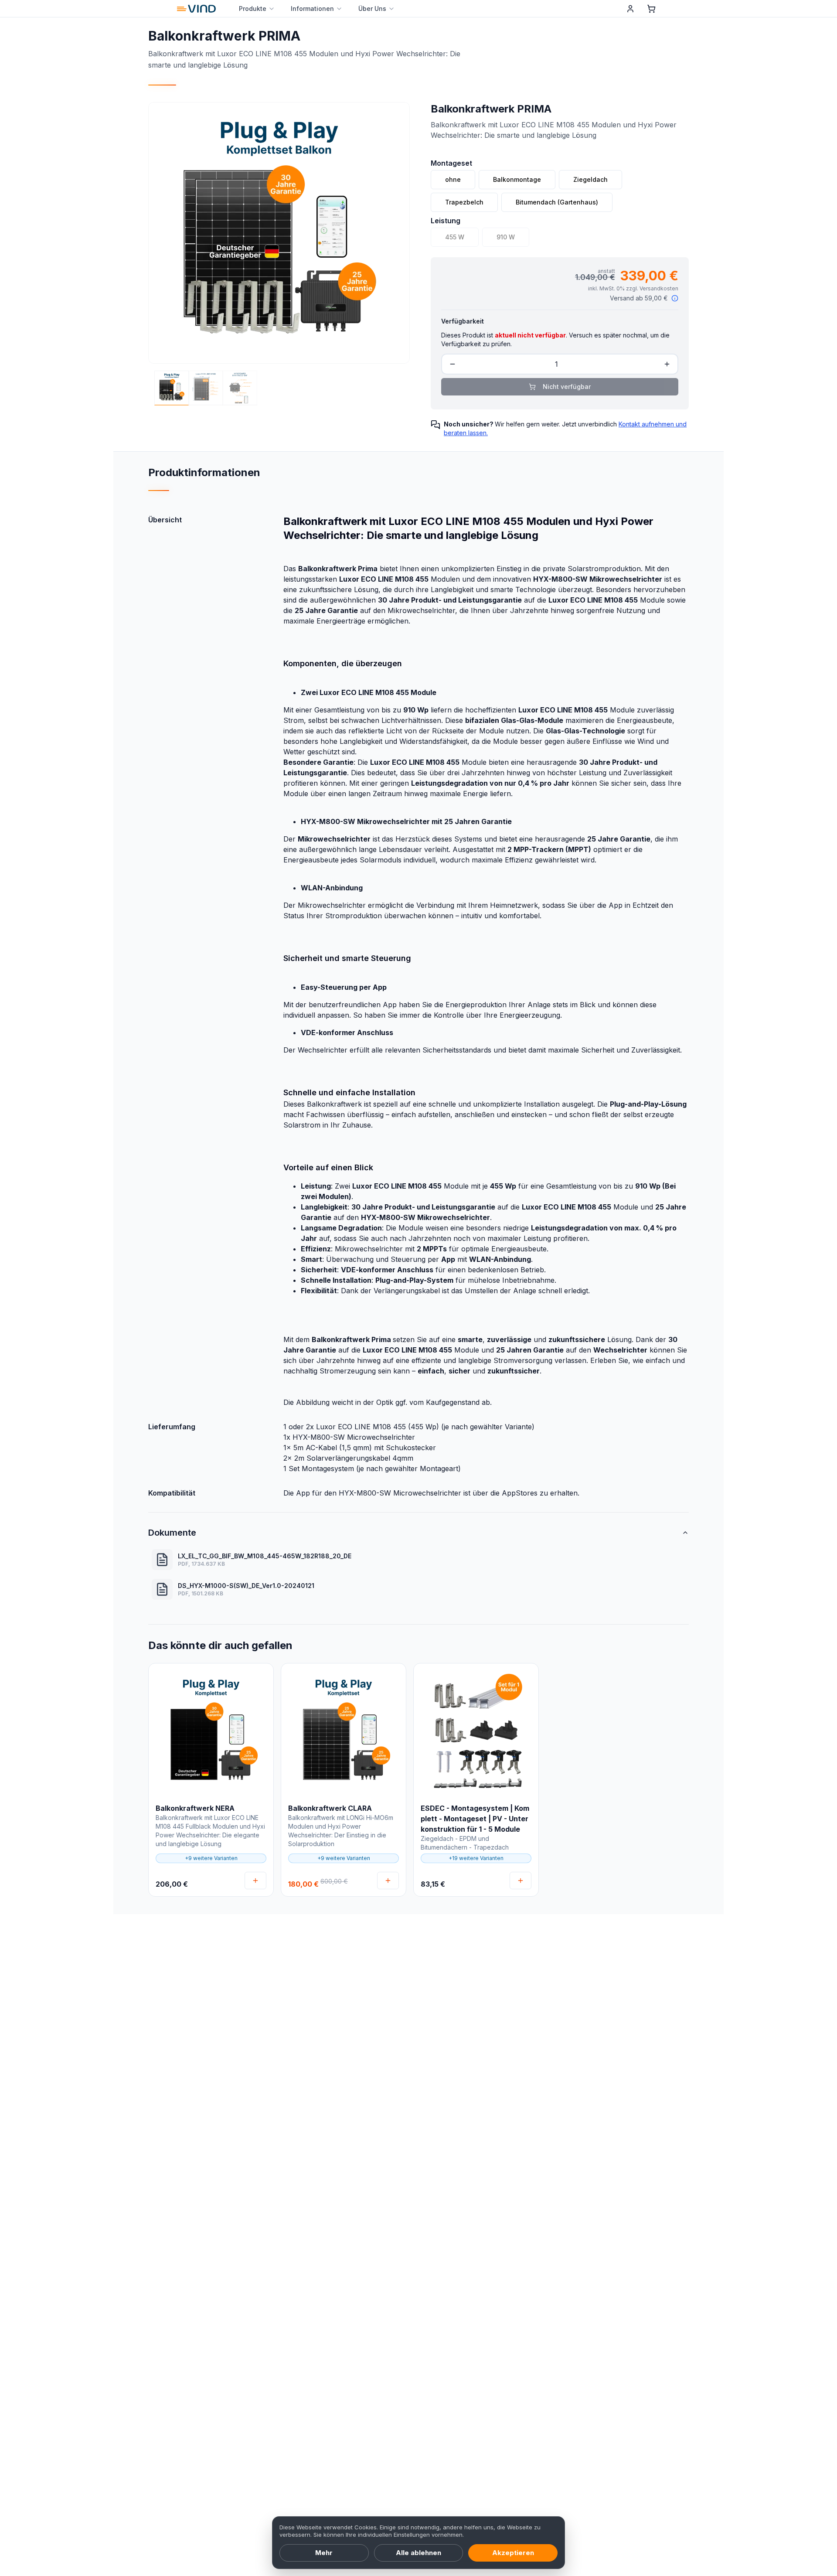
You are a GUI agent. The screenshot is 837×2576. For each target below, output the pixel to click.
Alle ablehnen (418, 2553)
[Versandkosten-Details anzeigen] (675, 298)
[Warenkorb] (651, 9)
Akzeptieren (513, 2553)
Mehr (324, 2553)
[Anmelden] (630, 9)
